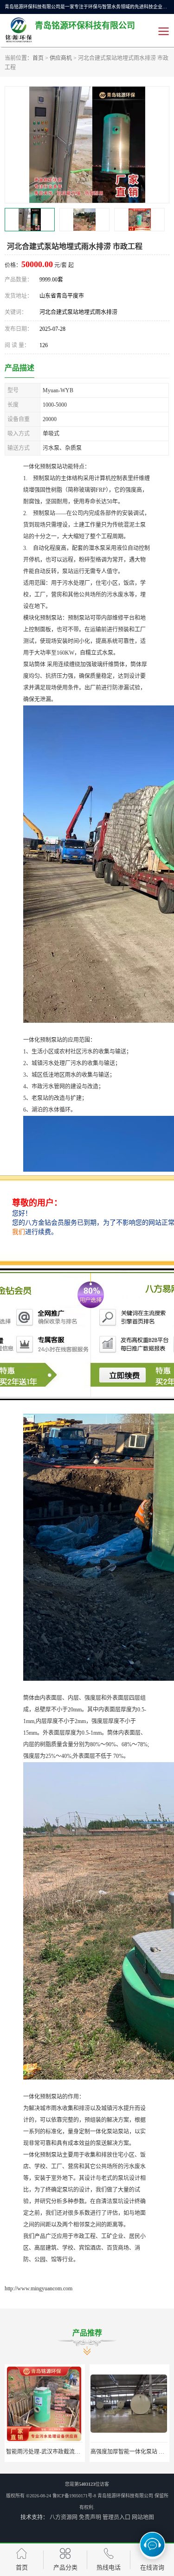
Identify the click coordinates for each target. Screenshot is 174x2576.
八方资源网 (64, 2517)
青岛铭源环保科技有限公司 (125, 2496)
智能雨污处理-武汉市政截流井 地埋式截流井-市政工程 (73, 2452)
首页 (38, 58)
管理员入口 (116, 2517)
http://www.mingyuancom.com (39, 2288)
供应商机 (61, 58)
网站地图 (143, 2517)
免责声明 (90, 2517)
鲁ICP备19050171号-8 (74, 2496)
